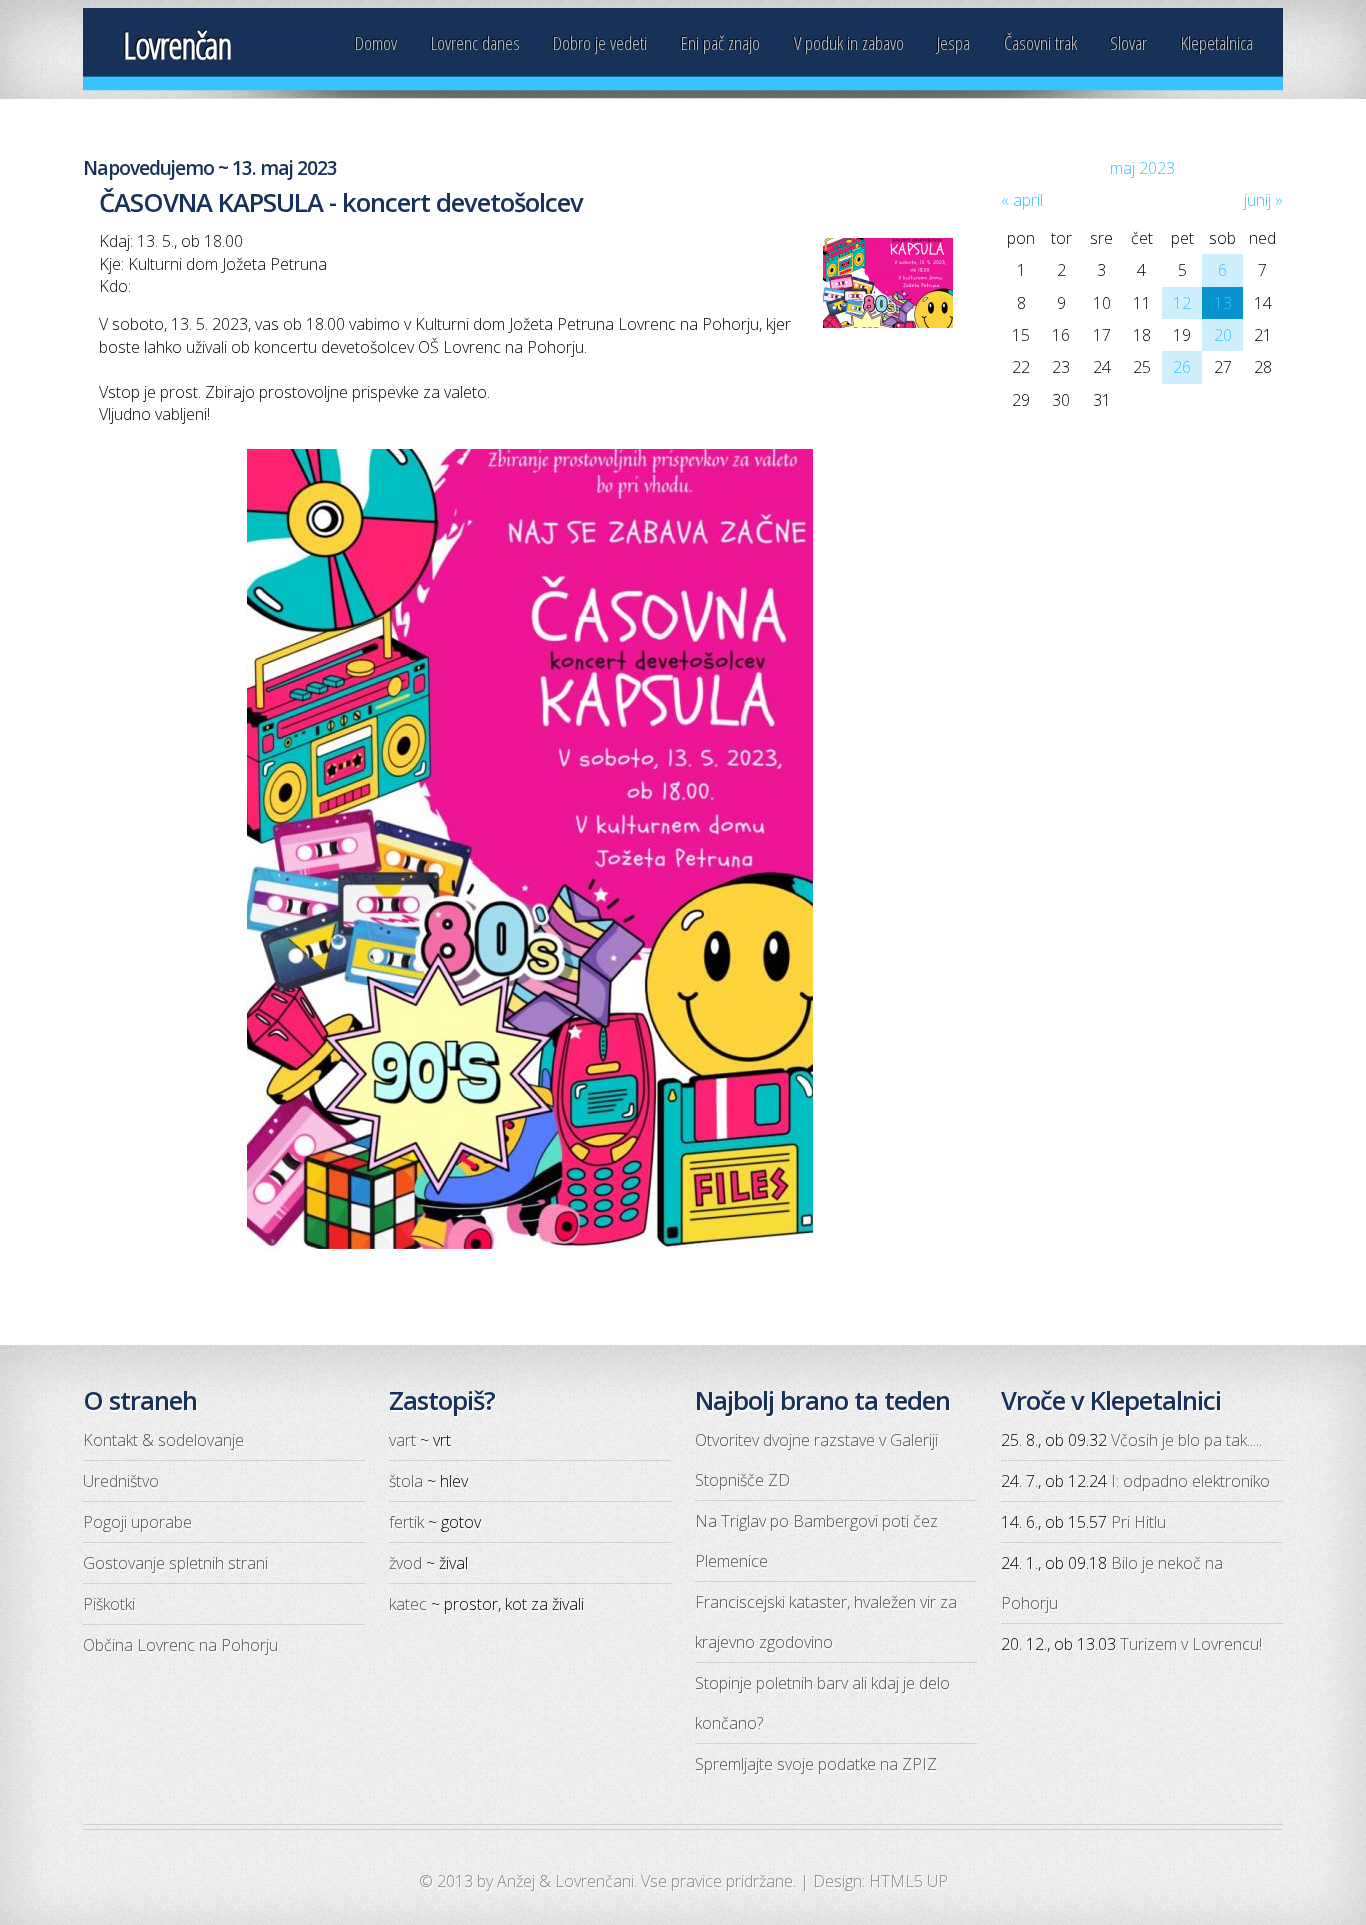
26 (1182, 367)
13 (1223, 303)
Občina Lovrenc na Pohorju (180, 1645)
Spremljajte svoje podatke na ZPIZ (816, 1764)
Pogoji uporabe (137, 1522)
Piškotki (109, 1604)
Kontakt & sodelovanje (163, 1440)
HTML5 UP (908, 1881)
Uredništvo (121, 1481)
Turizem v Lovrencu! (1191, 1644)
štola (406, 1481)
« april (1022, 200)
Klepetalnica (1217, 42)
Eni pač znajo (720, 42)
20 (1223, 335)
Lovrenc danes (475, 42)
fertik (406, 1522)
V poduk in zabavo (849, 42)
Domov (376, 42)
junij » (1263, 200)
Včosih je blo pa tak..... (1186, 1440)
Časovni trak (1040, 42)
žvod (405, 1563)
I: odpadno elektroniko (1190, 1481)
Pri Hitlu (1138, 1522)
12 (1182, 303)
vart (402, 1440)
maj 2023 (1142, 168)
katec (408, 1604)
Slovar (1128, 42)
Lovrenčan (177, 45)
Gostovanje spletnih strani (175, 1563)
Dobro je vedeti (600, 42)
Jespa (953, 42)
